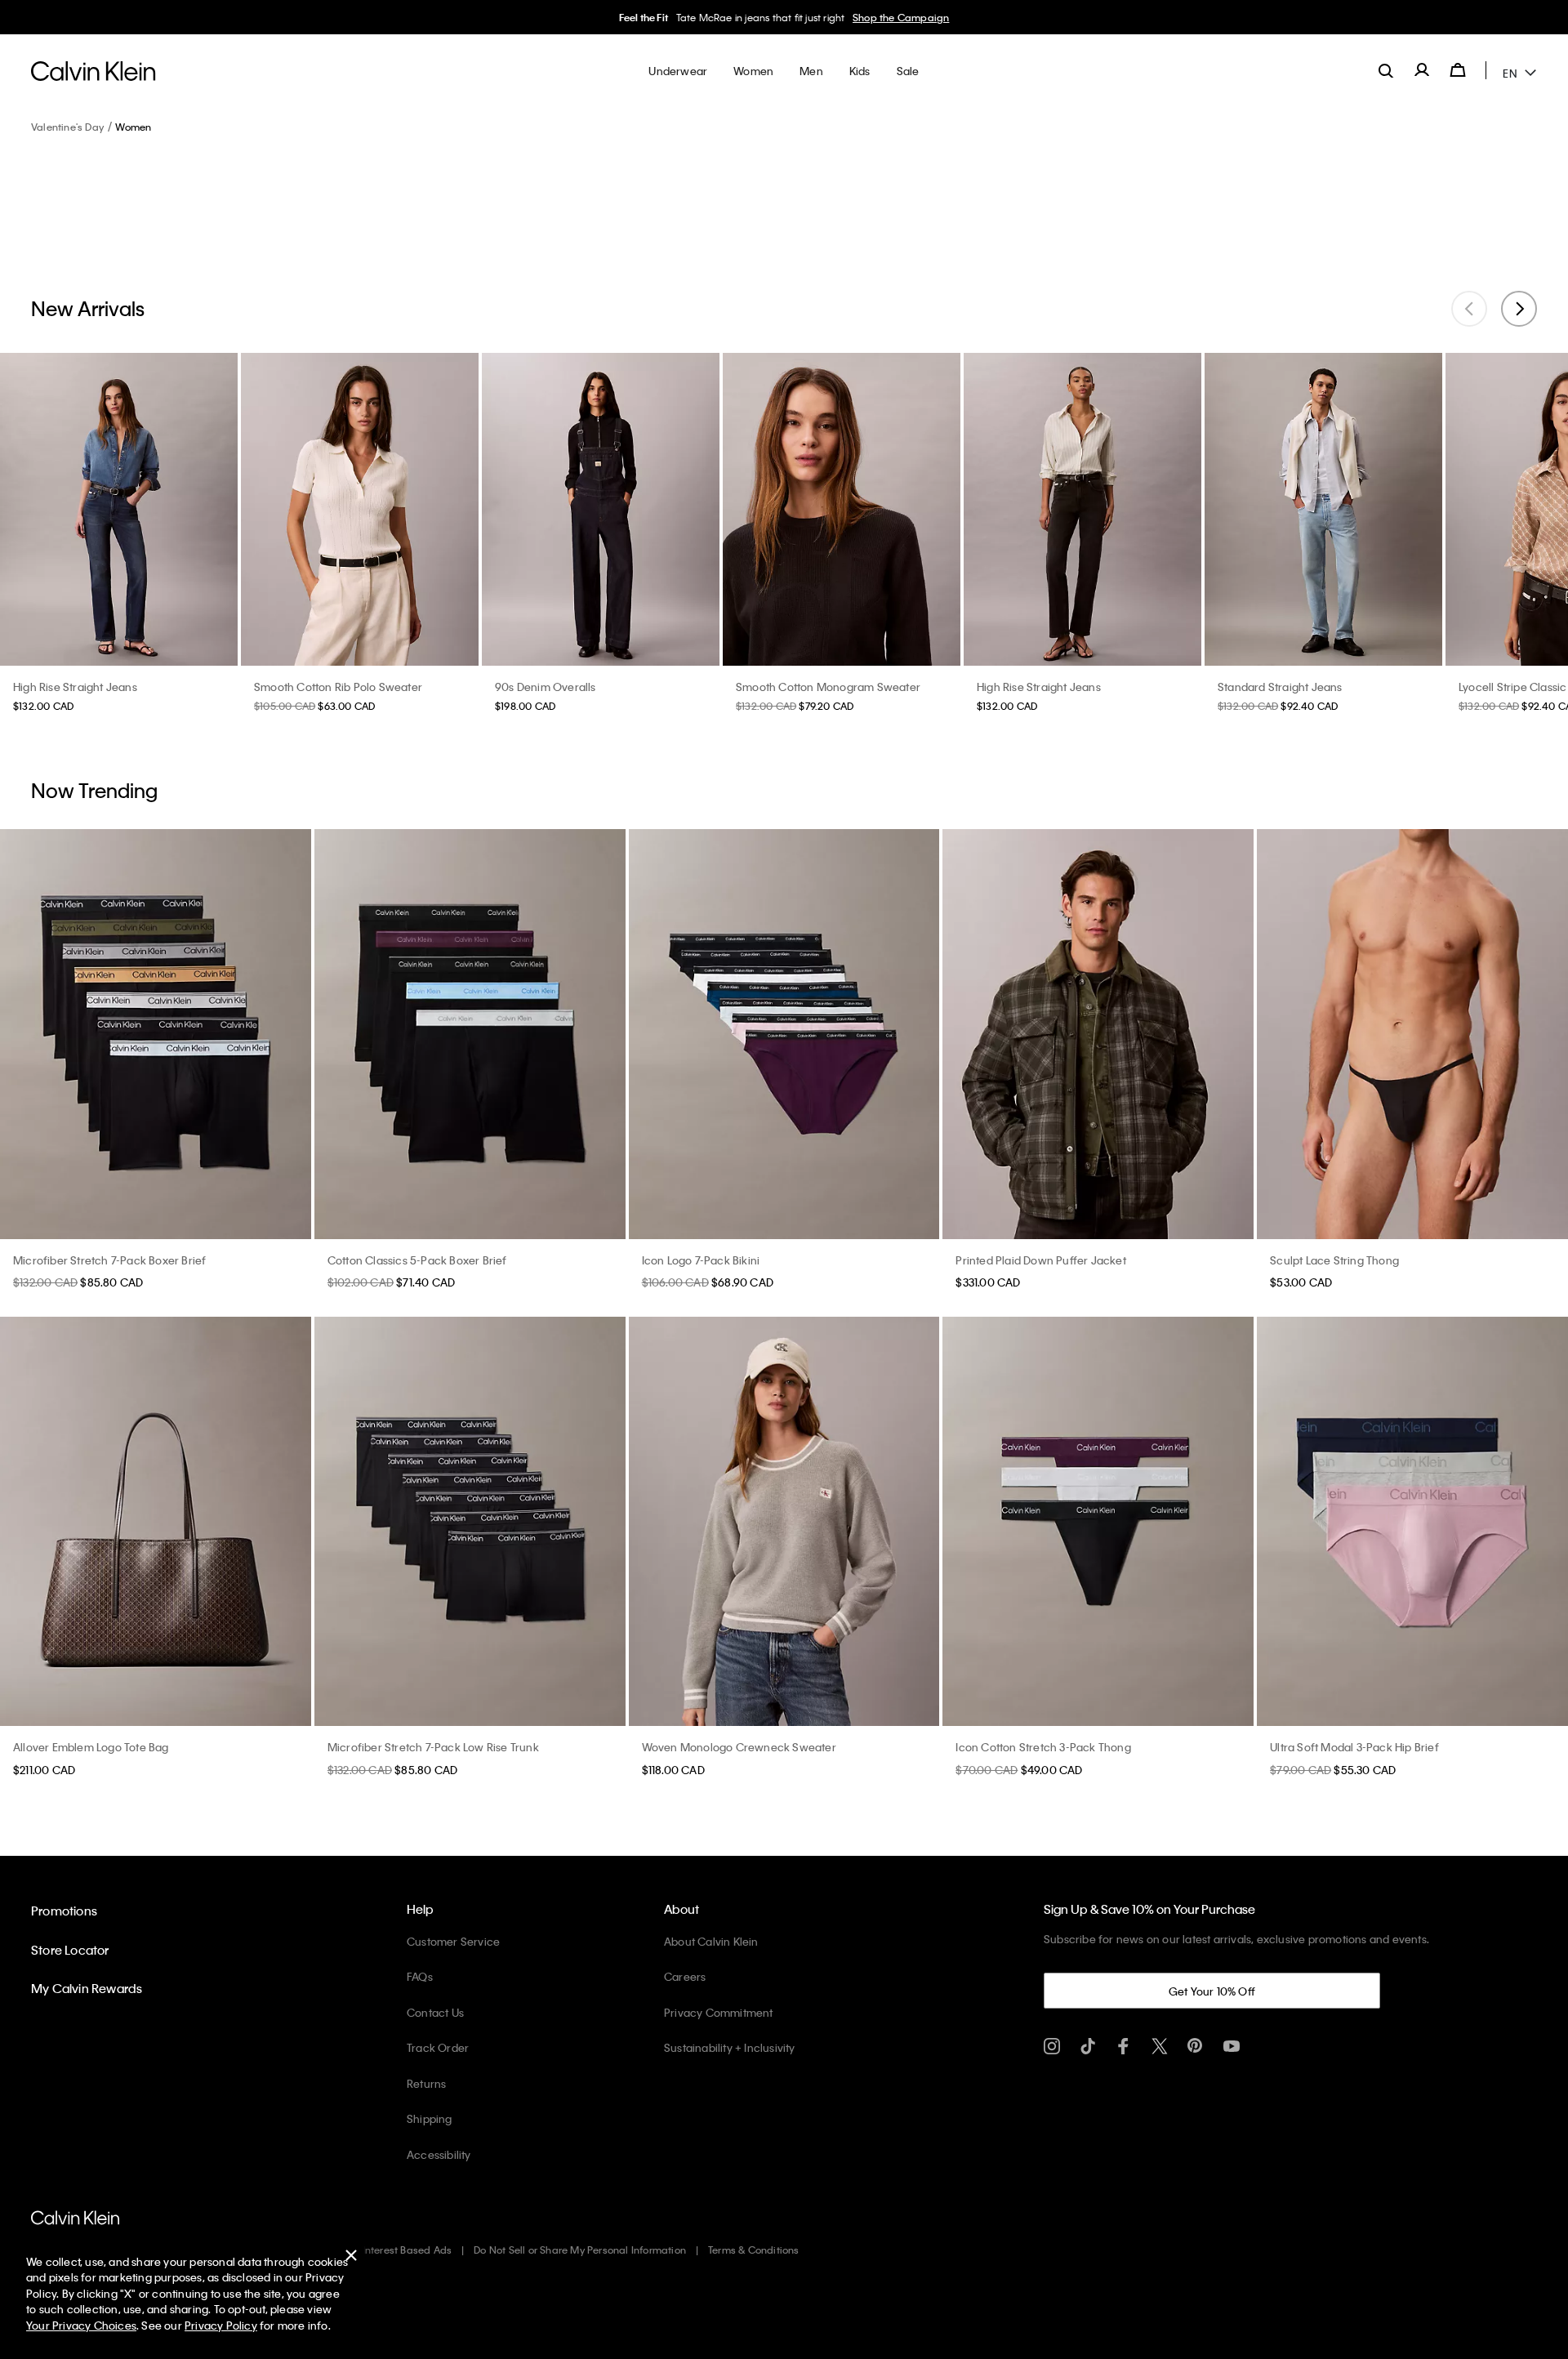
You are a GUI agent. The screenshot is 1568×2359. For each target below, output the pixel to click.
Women (133, 127)
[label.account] (1422, 70)
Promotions (64, 1911)
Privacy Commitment (719, 2012)
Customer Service (453, 1941)
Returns (426, 2083)
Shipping (430, 2118)
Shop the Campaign (901, 17)
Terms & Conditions (754, 2250)
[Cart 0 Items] (1458, 70)
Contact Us (435, 2012)
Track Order (438, 2047)
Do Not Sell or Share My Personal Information (580, 2250)
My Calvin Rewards (87, 1988)
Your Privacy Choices (81, 2325)
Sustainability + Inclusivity (730, 2047)
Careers (685, 1976)
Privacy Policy (221, 2325)
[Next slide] (1519, 309)
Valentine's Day (67, 127)
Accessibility (439, 2154)
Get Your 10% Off (1212, 1991)
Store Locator (70, 1950)
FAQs (420, 1976)
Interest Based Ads (408, 2250)
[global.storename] (94, 70)
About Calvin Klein (711, 1941)
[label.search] (1386, 70)
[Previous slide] (1469, 309)
